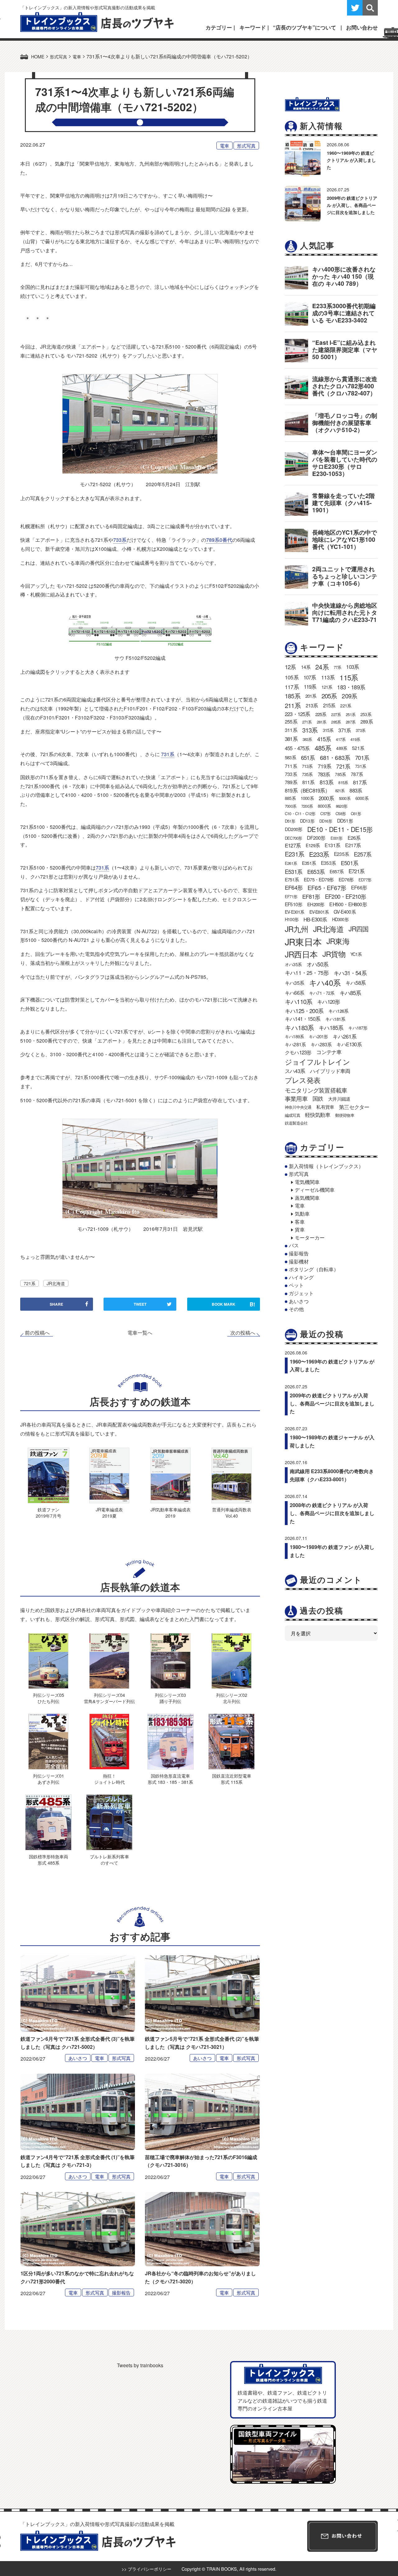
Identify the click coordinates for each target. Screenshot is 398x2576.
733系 (120, 540)
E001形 (337, 838)
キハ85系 (350, 993)
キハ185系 (331, 1027)
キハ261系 (345, 1036)
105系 (292, 677)
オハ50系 (317, 964)
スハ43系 (295, 1071)
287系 (351, 722)
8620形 (342, 806)
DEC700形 (293, 838)
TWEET (140, 1304)
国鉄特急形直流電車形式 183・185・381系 (170, 1779)
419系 (355, 739)
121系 (327, 687)
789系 (291, 782)
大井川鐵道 (339, 1098)
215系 (329, 705)
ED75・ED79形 (319, 879)
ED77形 (365, 880)
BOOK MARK (234, 1304)
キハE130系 (349, 1044)
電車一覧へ (140, 1333)
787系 (357, 774)
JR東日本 (303, 941)
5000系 (345, 798)
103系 (352, 667)
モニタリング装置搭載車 (316, 1090)
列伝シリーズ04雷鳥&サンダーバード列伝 (109, 1698)
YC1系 (356, 954)
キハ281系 (295, 1044)
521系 (358, 748)
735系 (307, 774)
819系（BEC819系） (308, 790)
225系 (321, 714)
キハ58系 (356, 983)
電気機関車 (307, 1182)
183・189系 (351, 687)
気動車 (302, 1214)
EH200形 (316, 904)
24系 (322, 667)
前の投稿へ (37, 1333)
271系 (307, 722)
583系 (290, 757)
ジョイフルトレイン (317, 1062)
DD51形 (345, 820)
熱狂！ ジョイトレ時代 (109, 1779)
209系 (349, 696)
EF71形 (291, 896)
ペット (296, 1285)
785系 (340, 774)
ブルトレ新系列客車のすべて (109, 1859)
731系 (168, 754)
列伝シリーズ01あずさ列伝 (49, 1779)
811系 (308, 782)
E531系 (294, 871)
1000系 (307, 798)
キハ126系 (338, 1011)
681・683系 (335, 757)
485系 (323, 748)
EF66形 (359, 887)
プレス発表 (303, 1080)
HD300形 (340, 919)
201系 (311, 696)
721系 (30, 1283)
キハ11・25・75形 (307, 973)
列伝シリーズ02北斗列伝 (232, 1698)
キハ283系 (321, 1044)
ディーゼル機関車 (315, 1190)
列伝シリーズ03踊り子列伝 (170, 1698)
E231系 (294, 854)
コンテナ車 (329, 1052)
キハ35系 (294, 983)
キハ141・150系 (303, 1019)
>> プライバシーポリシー (146, 2569)
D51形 (290, 821)
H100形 (292, 919)
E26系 (354, 838)
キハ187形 (358, 1028)
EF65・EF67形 (327, 887)
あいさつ (78, 2058)
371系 (345, 730)
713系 (307, 766)
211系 (293, 705)
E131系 (332, 845)
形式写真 (246, 146)
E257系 (363, 854)
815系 (343, 782)
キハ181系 (335, 1019)
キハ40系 (325, 982)
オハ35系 (293, 964)
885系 (290, 798)
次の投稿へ (243, 1333)
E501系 (349, 863)
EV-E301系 (295, 912)
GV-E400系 (345, 911)
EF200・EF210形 (345, 896)
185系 (293, 696)
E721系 (356, 871)
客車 (300, 1222)
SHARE (56, 1304)
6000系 (362, 798)
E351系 (309, 863)
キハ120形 (329, 1002)
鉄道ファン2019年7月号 (49, 1512)
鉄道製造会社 (296, 1123)
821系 (340, 790)
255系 (291, 722)
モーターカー (310, 1238)
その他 (296, 1309)
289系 (367, 722)
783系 (324, 774)
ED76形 (346, 879)
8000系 (324, 806)
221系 (346, 706)
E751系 (292, 879)
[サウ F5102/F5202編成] (140, 630)
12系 (290, 667)
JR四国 (359, 929)
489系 (342, 748)
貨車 (300, 1229)
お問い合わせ (362, 27)
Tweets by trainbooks (140, 2365)
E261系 (291, 863)
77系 (338, 667)
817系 (360, 782)
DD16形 (326, 821)
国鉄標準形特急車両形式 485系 (49, 1859)
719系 (325, 766)
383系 (307, 739)
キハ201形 (318, 1036)
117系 (292, 687)
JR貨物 (334, 954)
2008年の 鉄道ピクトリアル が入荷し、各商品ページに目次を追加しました (332, 1513)
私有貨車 (325, 1107)
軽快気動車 (318, 1115)
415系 (324, 739)
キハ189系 (294, 1036)
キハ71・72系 (322, 993)
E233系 (319, 854)
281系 (322, 722)
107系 (310, 677)
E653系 (316, 871)
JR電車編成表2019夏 (109, 1512)
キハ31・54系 (350, 973)
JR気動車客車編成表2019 (171, 1512)
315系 (328, 730)
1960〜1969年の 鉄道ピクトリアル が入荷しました (351, 160)
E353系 (328, 863)
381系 (291, 739)
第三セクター (354, 1107)
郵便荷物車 (345, 1115)
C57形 (325, 813)
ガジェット (301, 1293)
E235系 (341, 854)
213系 (312, 705)
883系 (356, 790)
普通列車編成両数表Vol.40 (232, 1512)
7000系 (291, 806)
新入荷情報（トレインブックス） (326, 1166)
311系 (291, 730)
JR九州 (296, 929)
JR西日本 (301, 954)
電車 (224, 146)
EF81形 (311, 896)
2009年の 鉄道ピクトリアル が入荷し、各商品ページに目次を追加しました (352, 205)
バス (294, 1245)
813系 (327, 782)
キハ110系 (298, 1001)
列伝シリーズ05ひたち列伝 (49, 1698)
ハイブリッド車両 (330, 1071)
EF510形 (294, 904)
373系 (361, 730)
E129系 (313, 845)
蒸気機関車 (307, 1198)
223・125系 (298, 714)
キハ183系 (299, 1027)
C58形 (341, 813)
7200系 (307, 806)
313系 (310, 730)
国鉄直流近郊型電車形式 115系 (232, 1779)
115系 (349, 677)
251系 (351, 714)
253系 (366, 714)
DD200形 (294, 829)
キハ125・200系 (304, 1011)
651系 (308, 757)
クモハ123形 (298, 1052)
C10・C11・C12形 (300, 813)
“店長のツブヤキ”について (305, 27)
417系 (341, 739)
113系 (328, 677)
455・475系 (297, 748)
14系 (306, 667)
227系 (336, 714)
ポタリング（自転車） (314, 1269)
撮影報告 (121, 2293)
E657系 (337, 871)
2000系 (326, 798)
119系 (310, 687)
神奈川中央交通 (298, 1107)
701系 (362, 757)
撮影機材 (299, 1261)
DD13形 (307, 821)
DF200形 (316, 838)
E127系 (293, 845)
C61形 (356, 813)
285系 (336, 722)
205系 (329, 696)
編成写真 (292, 1115)
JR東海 (338, 941)
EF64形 (294, 887)
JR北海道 (56, 1283)
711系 (291, 766)
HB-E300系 (315, 919)
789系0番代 (219, 540)
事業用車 (296, 1098)
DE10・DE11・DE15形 (340, 829)
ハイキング (301, 1277)
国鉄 (318, 1098)
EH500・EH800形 (348, 904)
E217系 (353, 845)
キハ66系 (294, 993)
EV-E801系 (319, 912)
